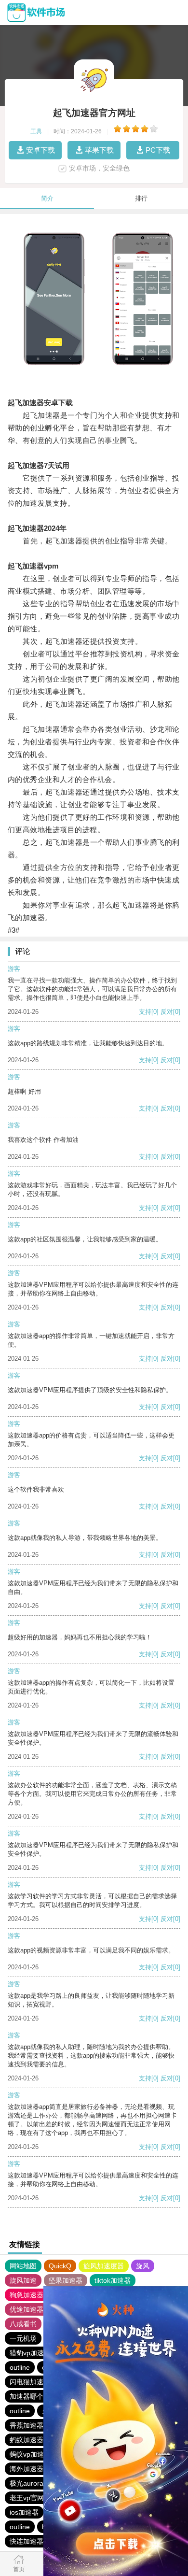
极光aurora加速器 (37, 2483)
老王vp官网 (27, 2498)
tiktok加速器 (113, 2280)
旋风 (143, 2266)
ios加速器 (24, 2512)
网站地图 (23, 2266)
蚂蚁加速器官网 (33, 2440)
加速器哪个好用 (33, 2396)
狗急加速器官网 (33, 2295)
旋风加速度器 (104, 2266)
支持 (145, 1012)
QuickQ (60, 2266)
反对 (167, 1012)
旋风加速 (23, 2280)
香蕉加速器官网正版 (40, 2425)
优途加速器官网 (33, 2309)
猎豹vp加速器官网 (37, 2353)
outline (20, 2367)
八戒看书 (23, 2324)
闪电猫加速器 (30, 2382)
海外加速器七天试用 (40, 2469)
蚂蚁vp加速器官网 (37, 2454)
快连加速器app (32, 2541)
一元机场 (23, 2338)
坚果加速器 (66, 2280)
